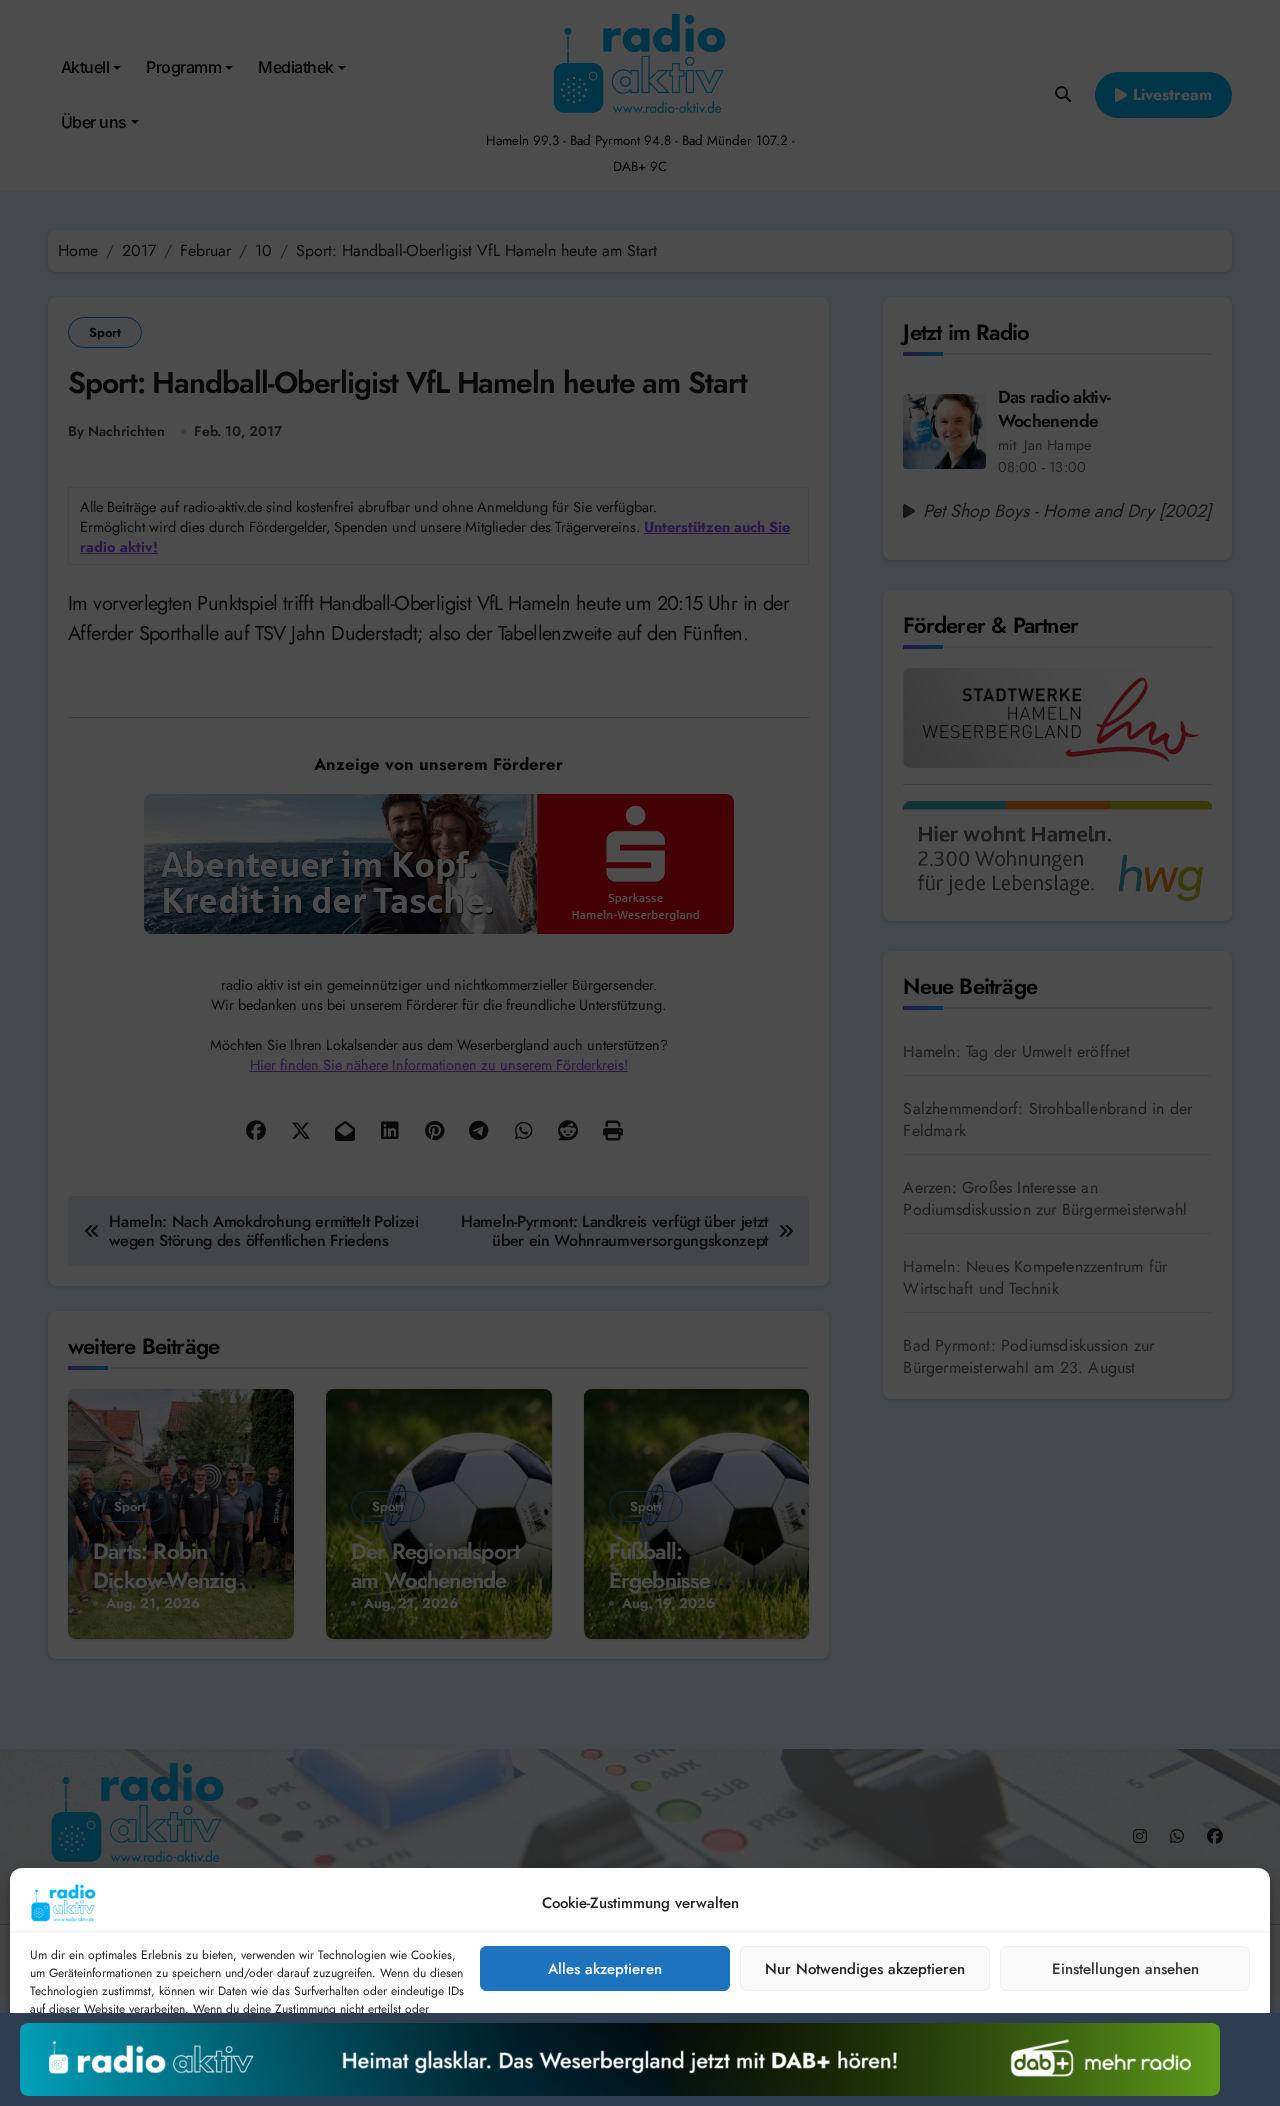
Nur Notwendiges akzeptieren (865, 1969)
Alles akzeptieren (605, 1969)
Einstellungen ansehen (1125, 1969)
